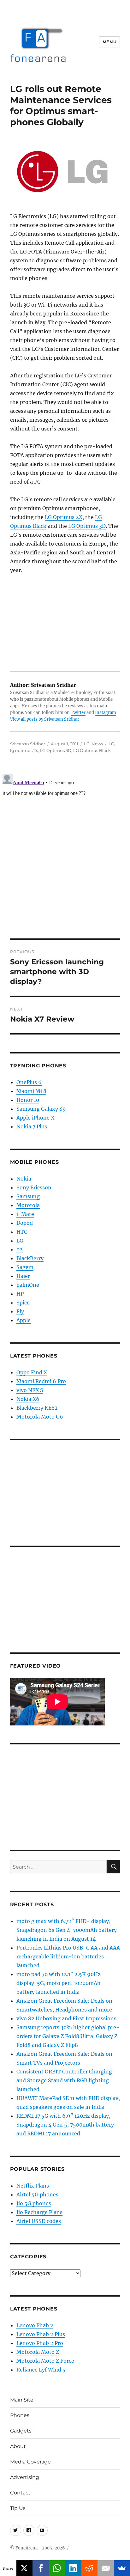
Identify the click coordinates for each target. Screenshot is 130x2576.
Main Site (22, 2400)
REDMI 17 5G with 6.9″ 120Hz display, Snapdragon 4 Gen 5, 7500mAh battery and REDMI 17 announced (65, 2125)
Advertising (25, 2477)
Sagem (25, 1267)
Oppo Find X (32, 1372)
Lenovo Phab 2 (35, 2325)
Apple (24, 1320)
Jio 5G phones (34, 2203)
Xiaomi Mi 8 (31, 1091)
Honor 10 (28, 1100)
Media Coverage (30, 2462)
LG (87, 744)
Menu (109, 42)
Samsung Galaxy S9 (41, 1109)
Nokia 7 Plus (32, 1126)
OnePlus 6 (29, 1082)
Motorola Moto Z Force (45, 2361)
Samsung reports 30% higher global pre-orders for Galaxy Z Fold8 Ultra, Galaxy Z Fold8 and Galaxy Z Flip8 (68, 2036)
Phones (20, 2415)
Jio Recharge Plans (39, 2212)
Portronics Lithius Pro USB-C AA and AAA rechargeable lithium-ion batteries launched (68, 1956)
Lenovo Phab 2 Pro (40, 2343)
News (97, 744)
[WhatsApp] (57, 2568)
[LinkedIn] (73, 2568)
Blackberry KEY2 (37, 1408)
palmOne (28, 1285)
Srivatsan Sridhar (28, 744)
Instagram (106, 713)
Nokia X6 (28, 1399)
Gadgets (21, 2431)
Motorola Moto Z (38, 2352)
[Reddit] (90, 2568)
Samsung (28, 1196)
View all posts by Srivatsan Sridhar (45, 719)
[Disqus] (65, 851)
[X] (25, 2568)
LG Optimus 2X (64, 517)
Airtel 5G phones (37, 2194)
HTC (22, 1232)
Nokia (24, 1179)
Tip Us (18, 2508)
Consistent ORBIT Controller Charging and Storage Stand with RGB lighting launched (64, 2080)
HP (20, 1294)
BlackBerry (30, 1258)
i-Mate (25, 1214)
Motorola (28, 1205)
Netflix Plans (33, 2186)
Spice (23, 1303)
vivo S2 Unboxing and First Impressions (66, 2018)
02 (20, 1249)
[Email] (106, 2568)
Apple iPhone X (35, 1118)
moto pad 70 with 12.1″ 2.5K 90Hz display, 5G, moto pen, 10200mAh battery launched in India (59, 1983)
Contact (20, 2493)
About (18, 2446)
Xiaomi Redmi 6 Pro (41, 1381)
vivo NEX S (30, 1390)
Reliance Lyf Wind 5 (41, 2370)
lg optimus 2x (24, 750)
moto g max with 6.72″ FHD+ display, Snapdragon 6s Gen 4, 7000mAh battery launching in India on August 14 (67, 1930)
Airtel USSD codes (39, 2221)
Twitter (78, 713)
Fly (20, 1311)
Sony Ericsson (34, 1187)
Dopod (25, 1223)
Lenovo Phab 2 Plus (41, 2334)
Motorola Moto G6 (40, 1417)
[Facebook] (41, 2568)
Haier (23, 1276)
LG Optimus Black (92, 750)
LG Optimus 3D (87, 526)
